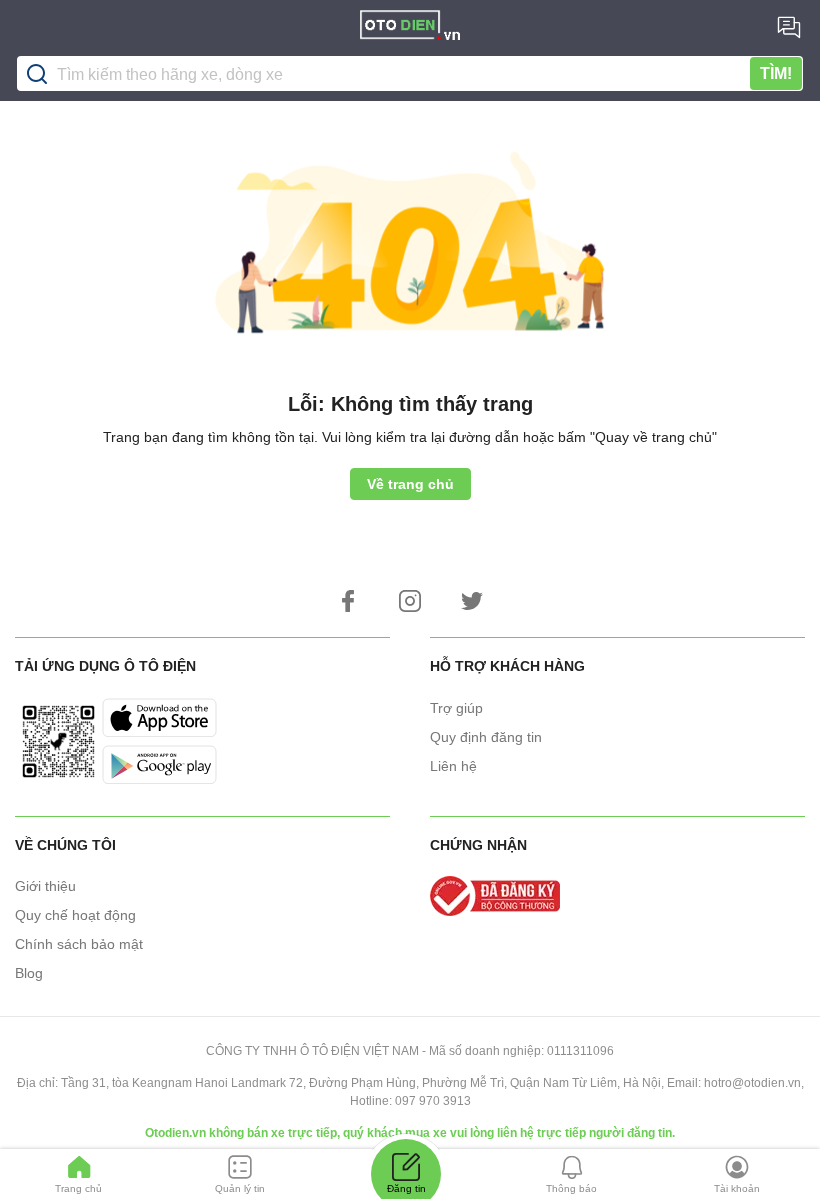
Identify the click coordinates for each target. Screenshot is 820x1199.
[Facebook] (348, 601)
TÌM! (776, 73)
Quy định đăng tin (486, 737)
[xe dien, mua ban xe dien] (410, 28)
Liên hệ (453, 766)
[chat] (789, 27)
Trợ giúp (456, 708)
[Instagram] (410, 601)
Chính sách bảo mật (79, 944)
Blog (29, 973)
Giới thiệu (45, 886)
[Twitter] (472, 601)
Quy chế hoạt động (75, 915)
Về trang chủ (410, 484)
